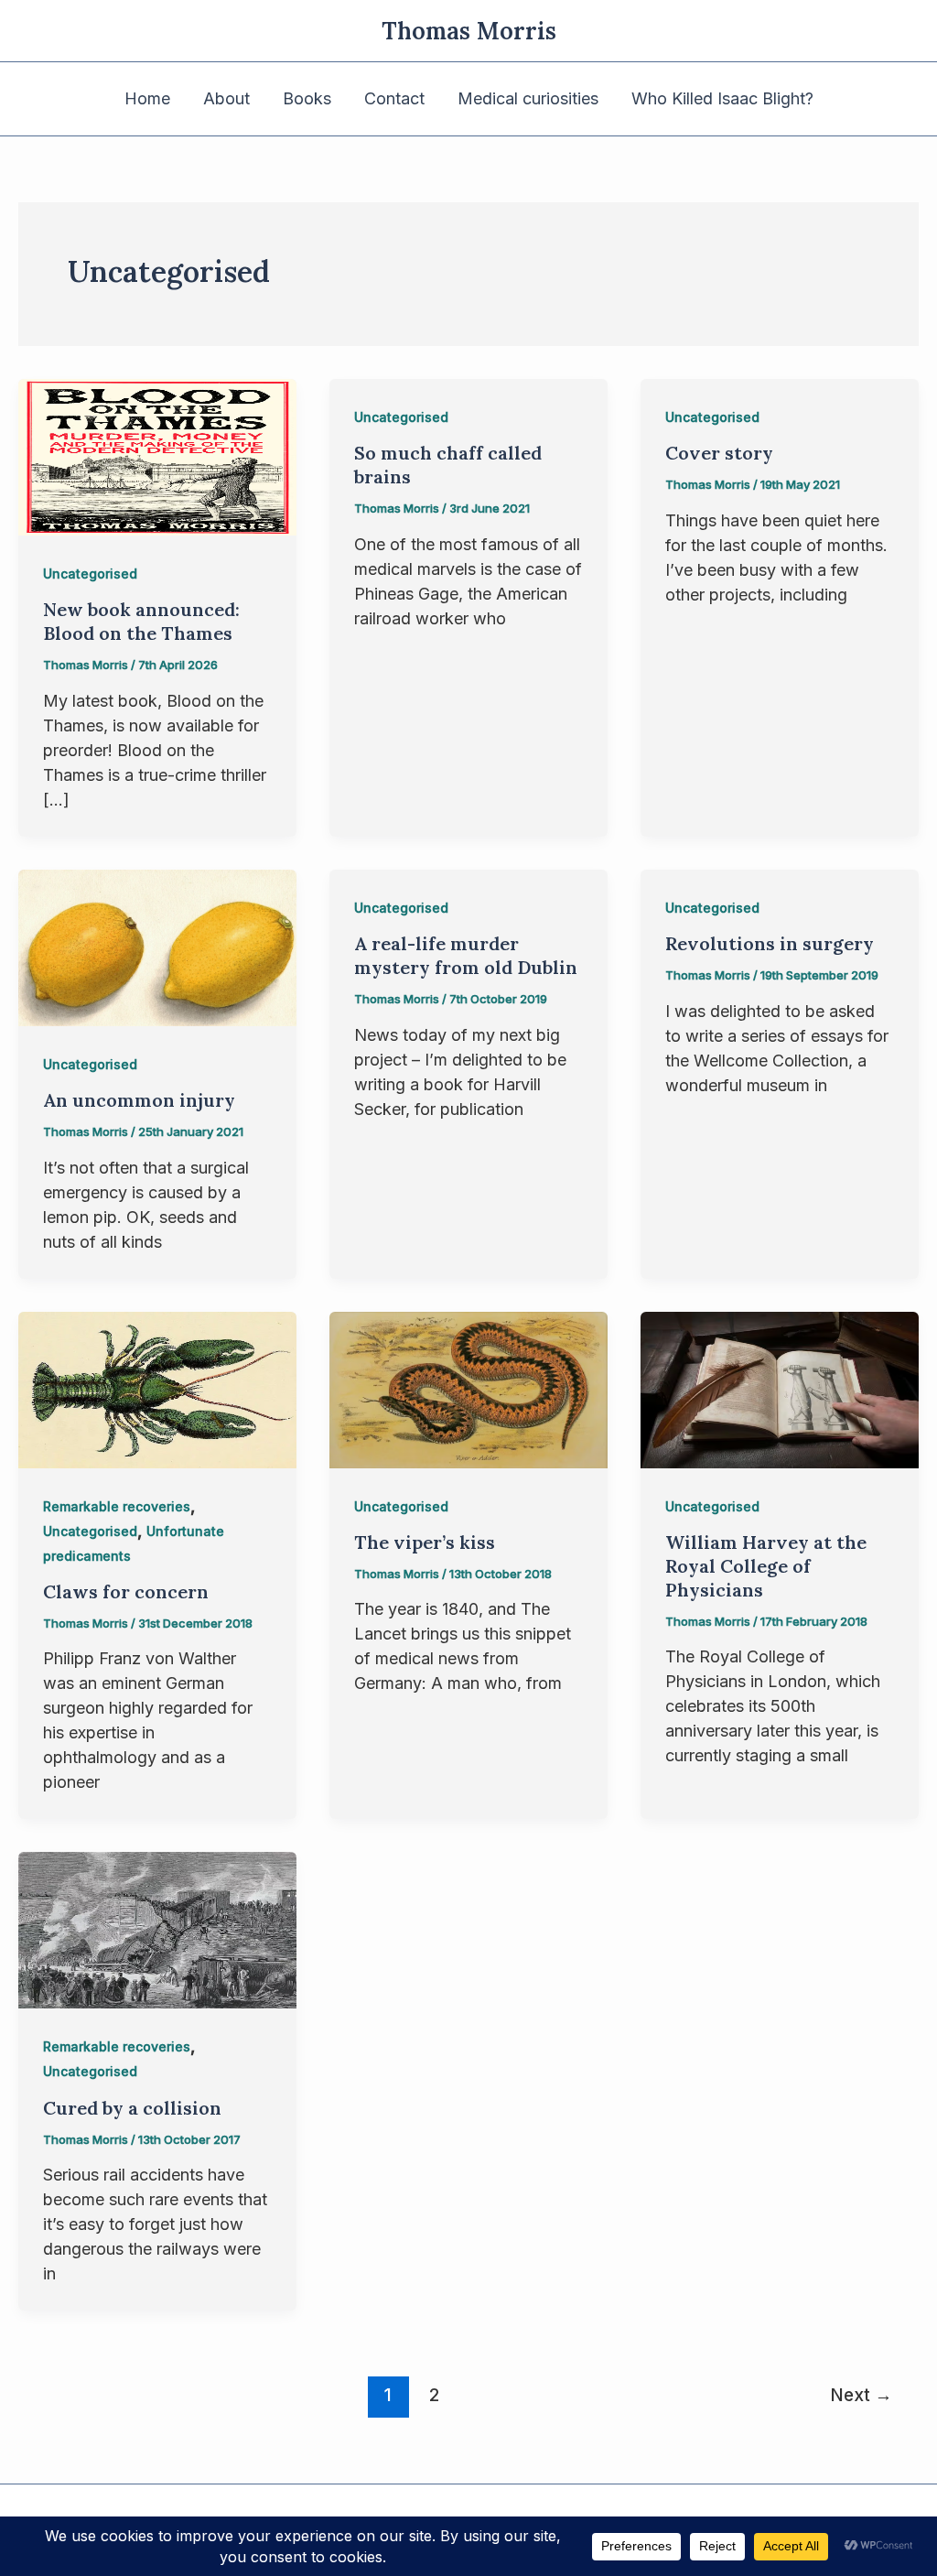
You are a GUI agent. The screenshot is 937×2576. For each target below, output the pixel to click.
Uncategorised (90, 574)
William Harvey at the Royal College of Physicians (766, 1566)
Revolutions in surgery (770, 943)
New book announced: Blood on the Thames (141, 621)
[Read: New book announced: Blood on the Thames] (157, 455)
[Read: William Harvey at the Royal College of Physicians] (780, 1388)
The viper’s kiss (425, 1542)
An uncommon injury (139, 1100)
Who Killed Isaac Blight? (722, 98)
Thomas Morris (469, 31)
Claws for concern (126, 1591)
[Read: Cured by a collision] (157, 1929)
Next (861, 2395)
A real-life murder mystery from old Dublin (466, 955)
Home (147, 98)
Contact (394, 98)
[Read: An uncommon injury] (157, 946)
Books (307, 98)
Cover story (719, 453)
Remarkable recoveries (117, 1506)
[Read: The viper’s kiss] (468, 1388)
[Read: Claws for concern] (157, 1388)
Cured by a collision (132, 2108)
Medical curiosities (528, 98)
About (226, 98)
